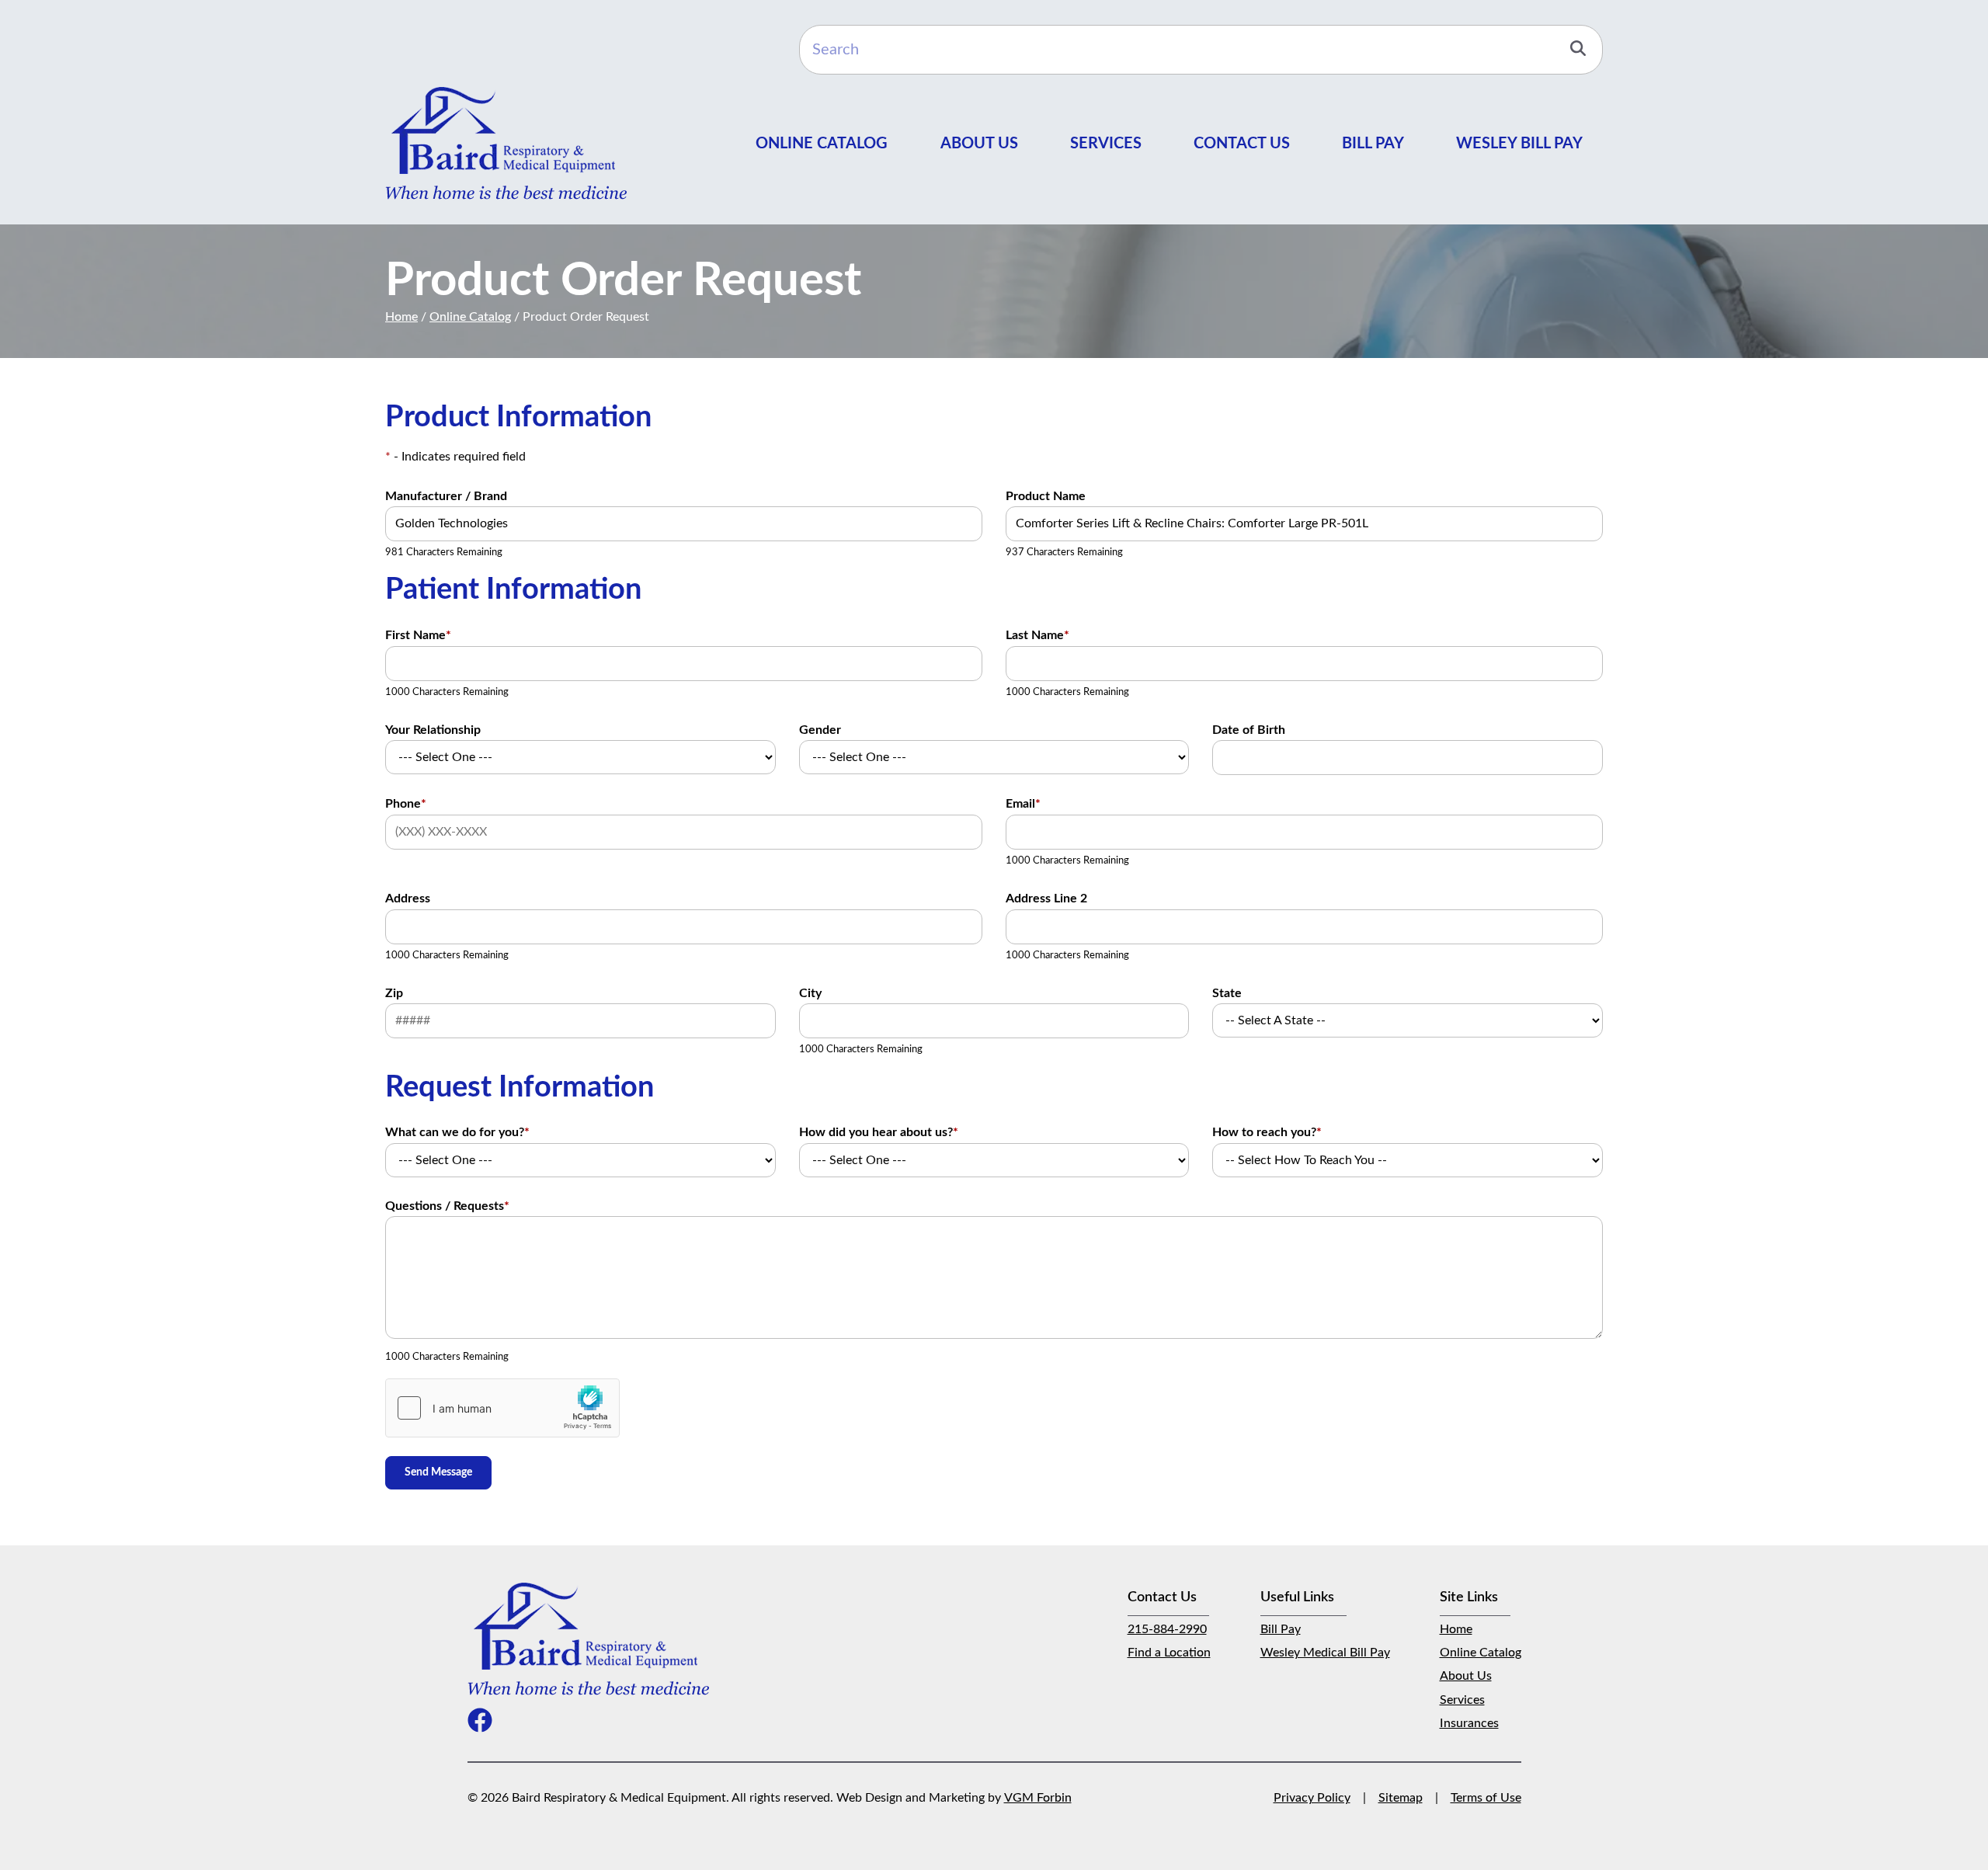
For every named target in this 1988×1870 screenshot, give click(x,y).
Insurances (1469, 1723)
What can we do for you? (457, 1132)
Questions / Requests (447, 1206)
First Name (418, 635)
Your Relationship (433, 730)
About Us (979, 144)
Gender (820, 730)
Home (401, 317)
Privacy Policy (1312, 1798)
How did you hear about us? (879, 1132)
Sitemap (1401, 1798)
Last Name (1037, 635)
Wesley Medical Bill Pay (1325, 1653)
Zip (394, 993)
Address (408, 899)
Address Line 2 (1046, 899)
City (810, 993)
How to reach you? (1267, 1132)
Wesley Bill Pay (1519, 144)
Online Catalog (822, 144)
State (1227, 993)
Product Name (1046, 496)
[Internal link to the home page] (588, 1639)
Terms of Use (1486, 1798)
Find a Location (1169, 1653)
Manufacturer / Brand (446, 496)
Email (1023, 804)
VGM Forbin (1038, 1798)
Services (1106, 144)
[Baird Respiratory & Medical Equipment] (506, 143)
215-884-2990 (1167, 1629)
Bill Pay (1373, 144)
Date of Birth (1249, 730)
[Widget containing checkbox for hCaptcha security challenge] (502, 1408)
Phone (406, 804)
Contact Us (1242, 144)
